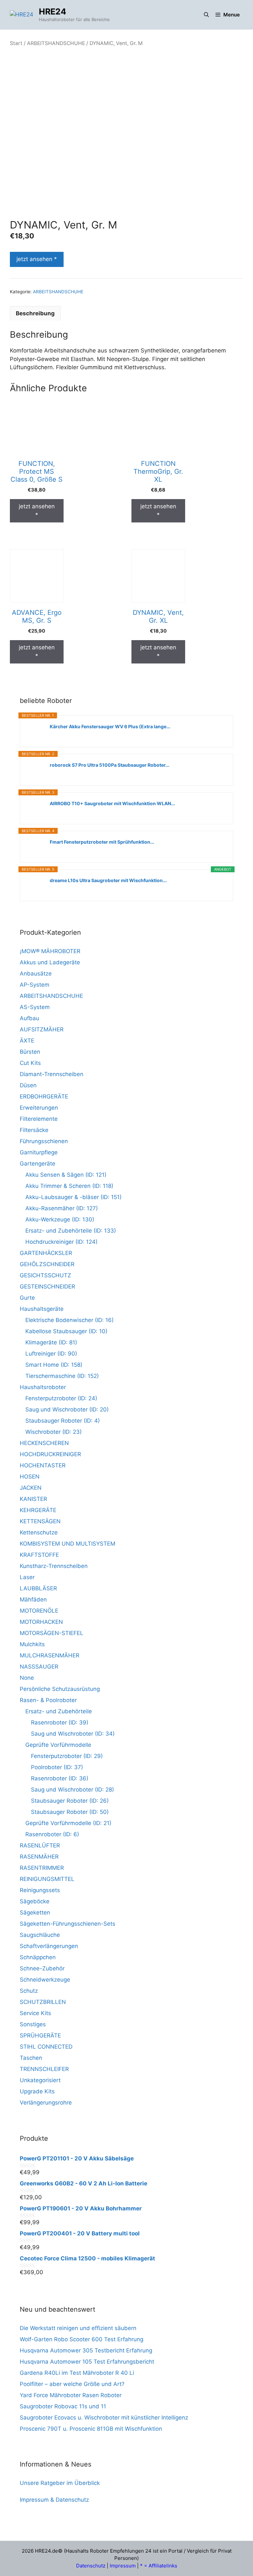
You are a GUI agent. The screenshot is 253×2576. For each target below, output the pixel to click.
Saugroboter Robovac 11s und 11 (63, 2406)
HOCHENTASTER (43, 1465)
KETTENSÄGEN (40, 1521)
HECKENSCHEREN (44, 1443)
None (27, 1678)
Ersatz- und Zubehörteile (59, 1711)
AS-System (35, 1007)
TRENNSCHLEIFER (44, 2069)
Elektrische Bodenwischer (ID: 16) (70, 1320)
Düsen (28, 1085)
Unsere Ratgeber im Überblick (60, 2483)
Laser (27, 1577)
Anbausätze (36, 974)
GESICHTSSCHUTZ (45, 1275)
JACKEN (31, 1488)
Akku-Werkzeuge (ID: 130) (60, 1219)
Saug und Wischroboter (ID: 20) (67, 1409)
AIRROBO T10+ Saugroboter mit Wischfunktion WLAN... (112, 803)
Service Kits (35, 2013)
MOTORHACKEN (41, 1622)
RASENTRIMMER (42, 1868)
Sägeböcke (35, 1901)
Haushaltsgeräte (42, 1309)
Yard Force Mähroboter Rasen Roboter (71, 2395)
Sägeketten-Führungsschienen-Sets (68, 1924)
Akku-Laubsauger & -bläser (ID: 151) (73, 1197)
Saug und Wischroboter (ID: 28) (72, 1790)
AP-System (35, 985)
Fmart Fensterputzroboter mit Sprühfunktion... (102, 842)
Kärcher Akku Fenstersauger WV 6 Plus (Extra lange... (110, 726)
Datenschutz (91, 2566)
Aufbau (29, 1018)
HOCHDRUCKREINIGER (50, 1454)
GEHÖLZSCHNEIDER (47, 1264)
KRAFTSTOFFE (39, 1555)
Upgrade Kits (37, 2091)
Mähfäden (33, 1600)
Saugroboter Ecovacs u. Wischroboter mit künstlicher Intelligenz (104, 2418)
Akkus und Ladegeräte (50, 962)
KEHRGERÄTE (38, 1510)
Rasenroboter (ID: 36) (60, 1778)
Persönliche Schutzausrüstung (60, 1689)
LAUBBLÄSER (38, 1588)
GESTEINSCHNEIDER (47, 1287)
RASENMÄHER (39, 1857)
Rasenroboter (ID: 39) (60, 1722)
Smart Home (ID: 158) (54, 1365)
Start (16, 43)
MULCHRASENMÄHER (50, 1655)
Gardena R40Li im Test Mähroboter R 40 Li (77, 2373)
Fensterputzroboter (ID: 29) (67, 1756)
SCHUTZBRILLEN (43, 2002)
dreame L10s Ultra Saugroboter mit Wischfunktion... (108, 880)
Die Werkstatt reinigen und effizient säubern (78, 2328)
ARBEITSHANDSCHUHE (56, 43)
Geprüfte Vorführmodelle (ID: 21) (68, 1823)
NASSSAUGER (39, 1667)
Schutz (29, 1991)
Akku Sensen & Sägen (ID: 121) (66, 1175)
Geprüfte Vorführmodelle (58, 1745)
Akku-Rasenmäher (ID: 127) (62, 1208)
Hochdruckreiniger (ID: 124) (61, 1242)
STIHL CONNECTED (46, 2047)
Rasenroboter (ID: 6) (52, 1834)
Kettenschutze (39, 1532)
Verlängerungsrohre (46, 2103)
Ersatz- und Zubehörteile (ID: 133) (71, 1231)
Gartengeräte (38, 1164)
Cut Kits (30, 1063)
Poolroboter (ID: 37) (57, 1767)
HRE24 (53, 12)
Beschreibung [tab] (35, 313)
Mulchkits (32, 1644)
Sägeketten (35, 1913)
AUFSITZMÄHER (42, 1029)
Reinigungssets (40, 1890)
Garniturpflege (39, 1152)
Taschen (31, 2058)
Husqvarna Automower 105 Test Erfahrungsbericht (87, 2362)
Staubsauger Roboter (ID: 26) (70, 1801)
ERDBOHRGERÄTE (44, 1096)
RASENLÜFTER (40, 1845)
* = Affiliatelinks (159, 2566)
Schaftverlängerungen (49, 1946)
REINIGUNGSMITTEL (47, 1879)
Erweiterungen (39, 1108)
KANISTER (33, 1499)
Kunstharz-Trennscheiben (54, 1566)
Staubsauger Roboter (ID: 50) (70, 1812)
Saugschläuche (40, 1935)
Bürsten (30, 1052)
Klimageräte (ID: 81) (51, 1342)
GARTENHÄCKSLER (46, 1253)
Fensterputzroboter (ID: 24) (61, 1398)
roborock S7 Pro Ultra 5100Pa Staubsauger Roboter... (110, 765)
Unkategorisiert (40, 2080)
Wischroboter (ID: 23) (54, 1432)
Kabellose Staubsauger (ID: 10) (66, 1331)
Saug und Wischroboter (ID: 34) (73, 1734)
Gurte (27, 1298)
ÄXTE (27, 1041)
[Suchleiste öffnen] (206, 15)
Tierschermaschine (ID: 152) (62, 1376)
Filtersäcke (34, 1130)
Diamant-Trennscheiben (52, 1074)
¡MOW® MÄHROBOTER (50, 951)
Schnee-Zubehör (42, 1968)
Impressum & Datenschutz (54, 2500)
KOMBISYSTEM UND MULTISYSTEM (68, 1544)
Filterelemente (39, 1119)
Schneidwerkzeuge (45, 1980)
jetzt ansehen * (37, 259)
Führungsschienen (44, 1141)
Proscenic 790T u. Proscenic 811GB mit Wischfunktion (91, 2429)
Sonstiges (33, 2024)
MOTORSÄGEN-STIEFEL (52, 1633)
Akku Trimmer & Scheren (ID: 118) (69, 1186)
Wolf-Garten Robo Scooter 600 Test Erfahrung (82, 2339)
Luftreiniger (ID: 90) (51, 1354)
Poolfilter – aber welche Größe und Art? (72, 2384)
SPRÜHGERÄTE (40, 2035)
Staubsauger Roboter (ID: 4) (63, 1421)
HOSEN (30, 1477)
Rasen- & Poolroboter (48, 1700)
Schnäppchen (38, 1957)
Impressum (123, 2566)
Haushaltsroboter (43, 1387)
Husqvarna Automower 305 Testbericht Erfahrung (86, 2350)
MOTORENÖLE (39, 1611)
